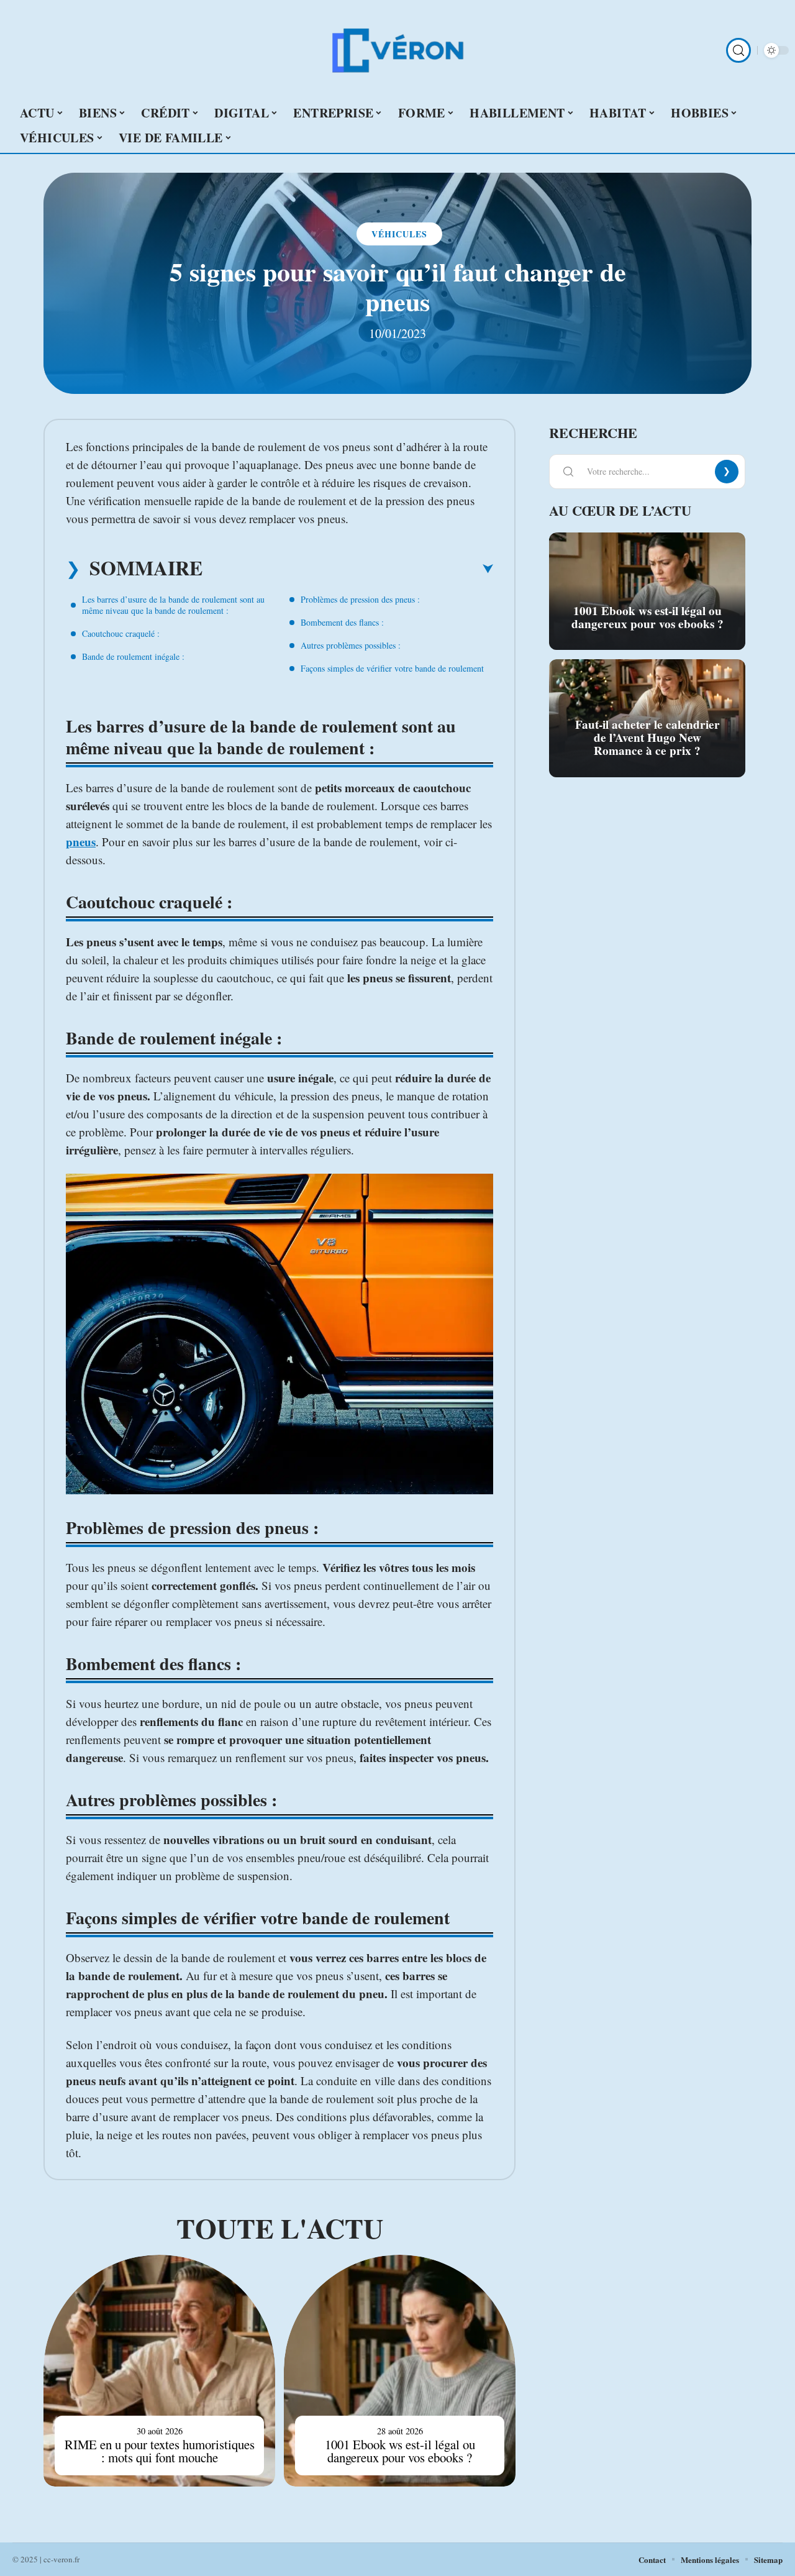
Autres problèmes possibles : (351, 645)
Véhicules (399, 234)
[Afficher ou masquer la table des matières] (348, 569)
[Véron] (397, 50)
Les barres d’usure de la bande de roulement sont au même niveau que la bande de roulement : (173, 605)
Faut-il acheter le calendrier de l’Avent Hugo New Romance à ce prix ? (647, 738)
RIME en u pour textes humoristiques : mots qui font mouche (160, 2451)
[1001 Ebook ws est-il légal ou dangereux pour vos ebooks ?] (400, 2371)
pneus (81, 842)
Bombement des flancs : (342, 622)
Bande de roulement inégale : (133, 656)
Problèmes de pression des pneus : (360, 599)
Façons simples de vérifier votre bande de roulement (392, 668)
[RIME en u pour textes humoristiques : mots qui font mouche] (159, 2371)
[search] (738, 50)
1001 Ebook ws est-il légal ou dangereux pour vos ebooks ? (400, 2451)
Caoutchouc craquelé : (121, 633)
